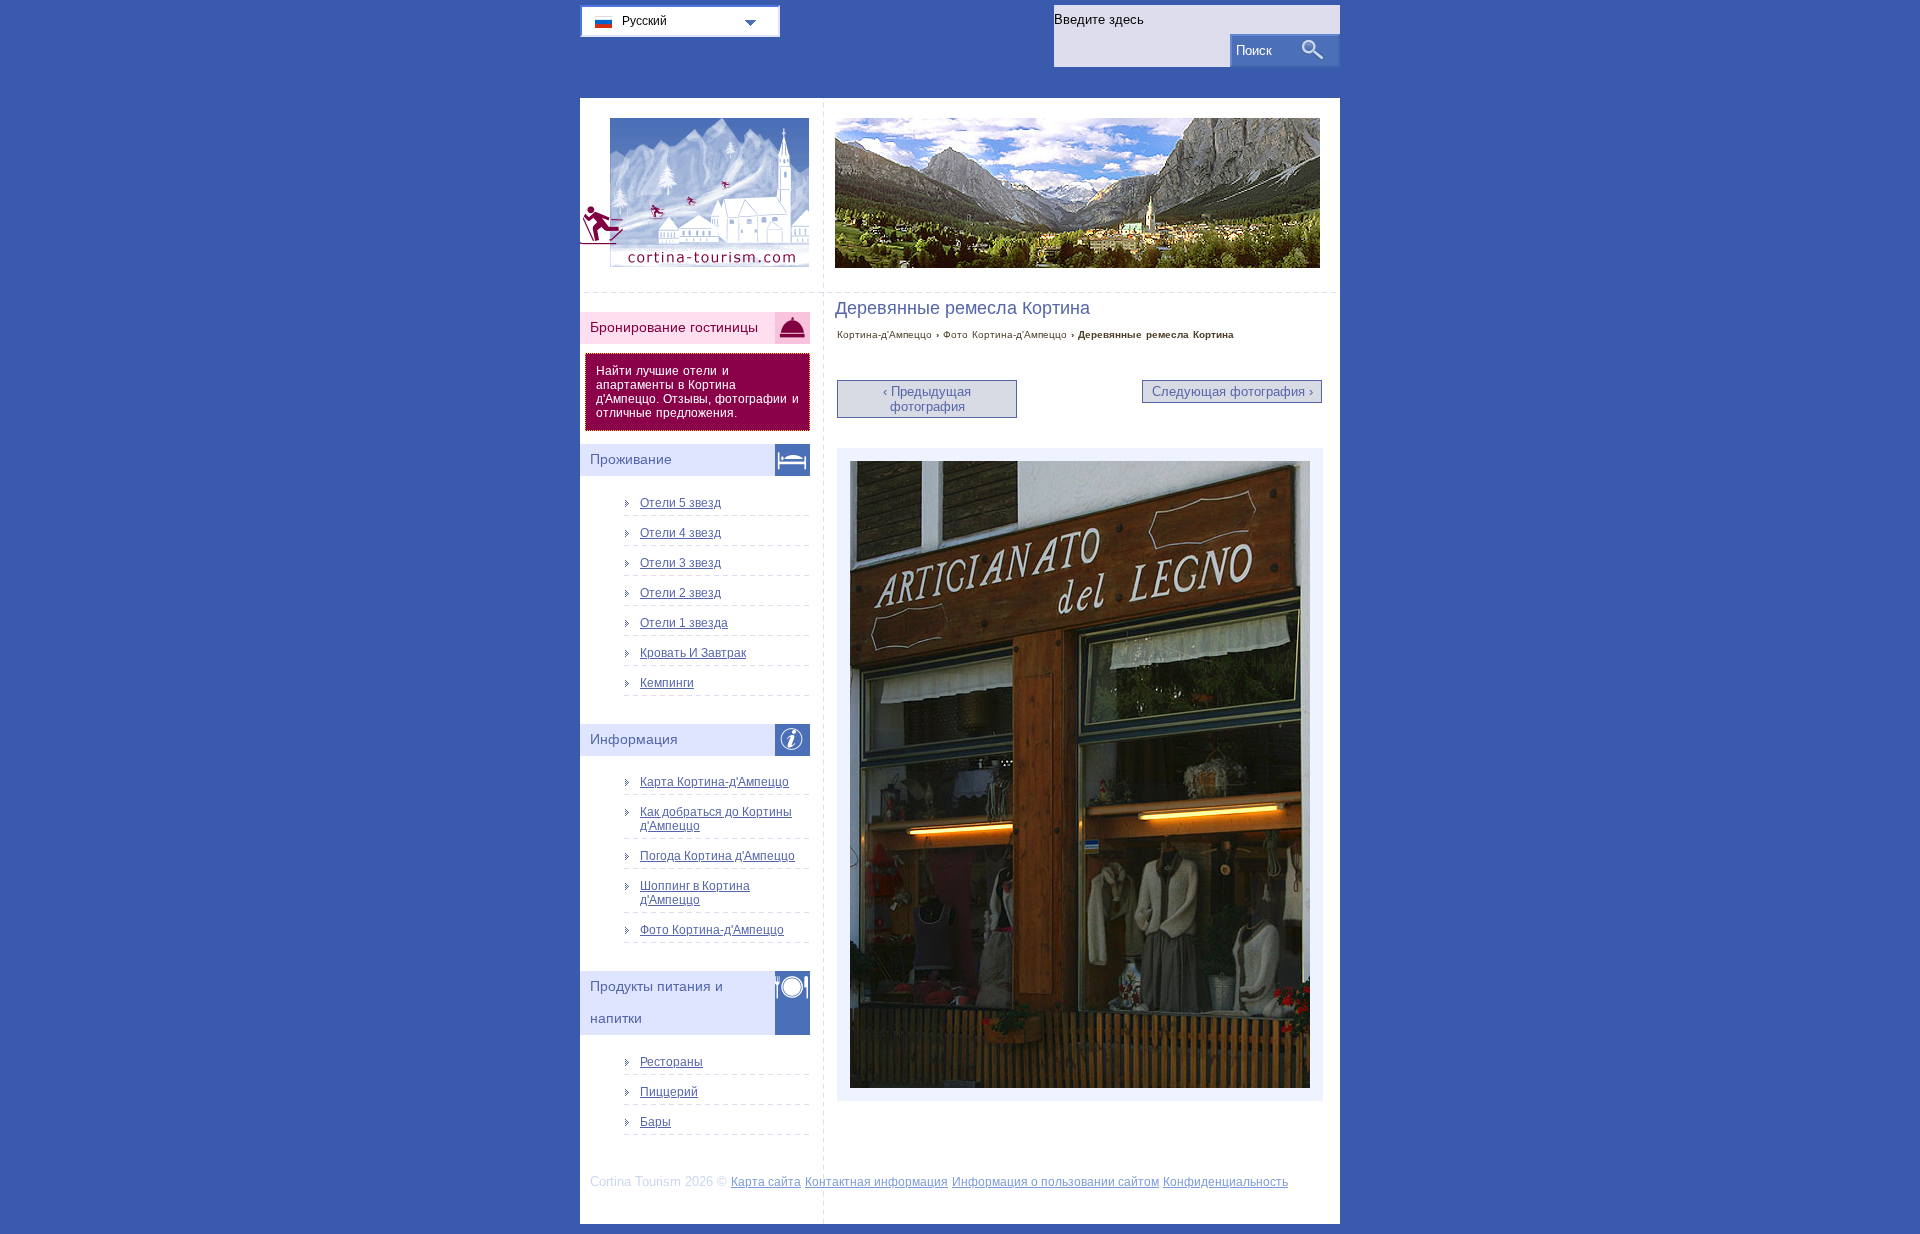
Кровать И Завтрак (693, 653)
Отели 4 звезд (680, 533)
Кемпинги (667, 683)
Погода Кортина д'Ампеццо (717, 856)
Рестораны (671, 1062)
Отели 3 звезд (680, 563)
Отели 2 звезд (680, 593)
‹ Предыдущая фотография (927, 399)
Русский (644, 21)
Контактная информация (876, 1182)
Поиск (1254, 50)
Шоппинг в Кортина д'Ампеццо (695, 893)
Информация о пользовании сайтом (1055, 1182)
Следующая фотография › (1232, 391)
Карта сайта (766, 1182)
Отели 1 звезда (684, 623)
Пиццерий (669, 1092)
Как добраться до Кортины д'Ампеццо (716, 819)
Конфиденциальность (1225, 1182)
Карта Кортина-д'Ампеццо (714, 782)
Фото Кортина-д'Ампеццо (1005, 334)
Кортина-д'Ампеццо (884, 334)
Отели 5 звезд (680, 503)
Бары (655, 1122)
